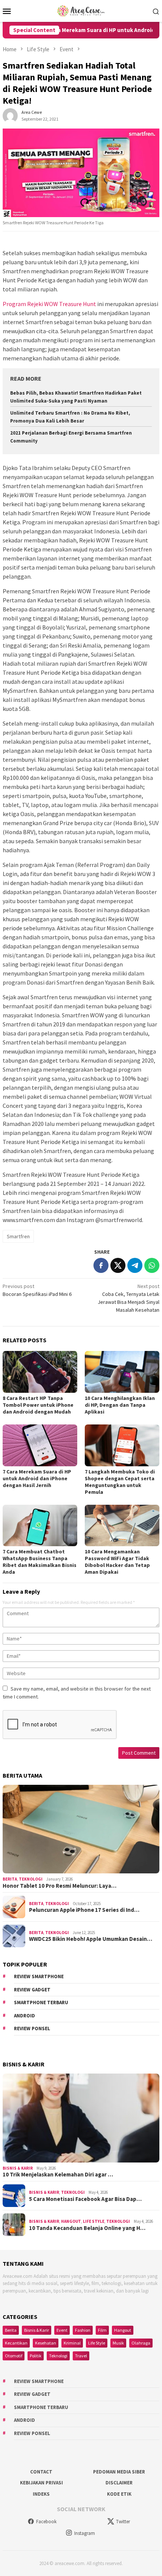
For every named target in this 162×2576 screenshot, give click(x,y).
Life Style (94, 2221)
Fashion (83, 2330)
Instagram (85, 2533)
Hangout (71, 2221)
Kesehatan (46, 2343)
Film (102, 2330)
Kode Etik (119, 2494)
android (24, 2016)
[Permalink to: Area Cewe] (10, 115)
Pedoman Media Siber (119, 2472)
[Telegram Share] (135, 1265)
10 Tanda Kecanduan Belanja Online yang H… (87, 2228)
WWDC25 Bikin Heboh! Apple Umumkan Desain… (91, 1939)
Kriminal (72, 2343)
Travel (81, 2356)
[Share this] (101, 1265)
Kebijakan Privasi (41, 2483)
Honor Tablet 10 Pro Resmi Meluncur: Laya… (60, 1886)
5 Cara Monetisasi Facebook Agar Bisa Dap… (85, 2199)
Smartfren (18, 1236)
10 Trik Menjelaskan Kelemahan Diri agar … (58, 2175)
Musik (118, 2343)
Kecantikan (16, 2343)
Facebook (46, 2522)
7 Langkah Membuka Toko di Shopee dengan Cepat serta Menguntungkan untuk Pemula (120, 1482)
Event (62, 2330)
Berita (10, 1879)
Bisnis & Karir (18, 2168)
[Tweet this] (118, 1265)
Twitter (123, 2522)
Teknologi (31, 1879)
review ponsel (32, 2028)
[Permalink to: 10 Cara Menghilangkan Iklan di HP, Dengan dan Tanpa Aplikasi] (122, 1372)
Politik (36, 2356)
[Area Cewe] (81, 10)
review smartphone (39, 1976)
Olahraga (141, 2343)
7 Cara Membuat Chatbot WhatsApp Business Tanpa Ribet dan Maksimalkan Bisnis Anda (40, 1562)
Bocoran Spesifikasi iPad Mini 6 (37, 1290)
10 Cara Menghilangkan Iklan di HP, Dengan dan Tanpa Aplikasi (120, 1405)
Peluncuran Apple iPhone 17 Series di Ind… (84, 1910)
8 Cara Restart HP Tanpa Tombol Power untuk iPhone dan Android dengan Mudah (38, 1405)
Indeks (41, 2494)
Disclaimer (119, 2483)
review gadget (32, 1990)
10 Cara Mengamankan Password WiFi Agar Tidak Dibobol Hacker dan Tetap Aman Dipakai (117, 1562)
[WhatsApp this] (152, 1265)
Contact (41, 2472)
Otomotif (14, 2356)
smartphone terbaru (41, 2002)
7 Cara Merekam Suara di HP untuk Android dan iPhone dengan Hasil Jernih (37, 1478)
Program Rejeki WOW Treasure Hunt (49, 304)
